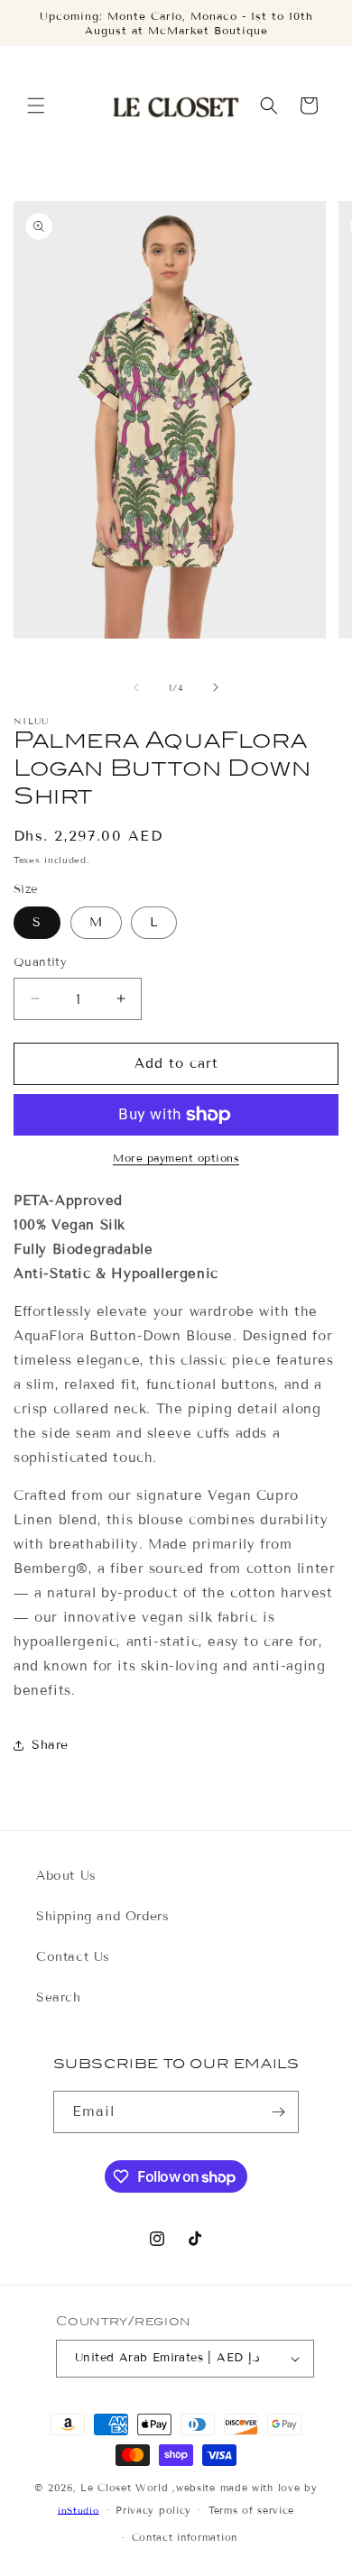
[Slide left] (136, 687)
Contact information (185, 2537)
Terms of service (251, 2510)
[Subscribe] (278, 2112)
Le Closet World (126, 2488)
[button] (36, 106)
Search (59, 1997)
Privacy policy (153, 2510)
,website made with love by (245, 2488)
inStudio (79, 2510)
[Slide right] (216, 687)
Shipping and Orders (102, 1916)
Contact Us (73, 1957)
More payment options (176, 1158)
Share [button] (50, 1745)
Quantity (40, 962)
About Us (66, 1876)
